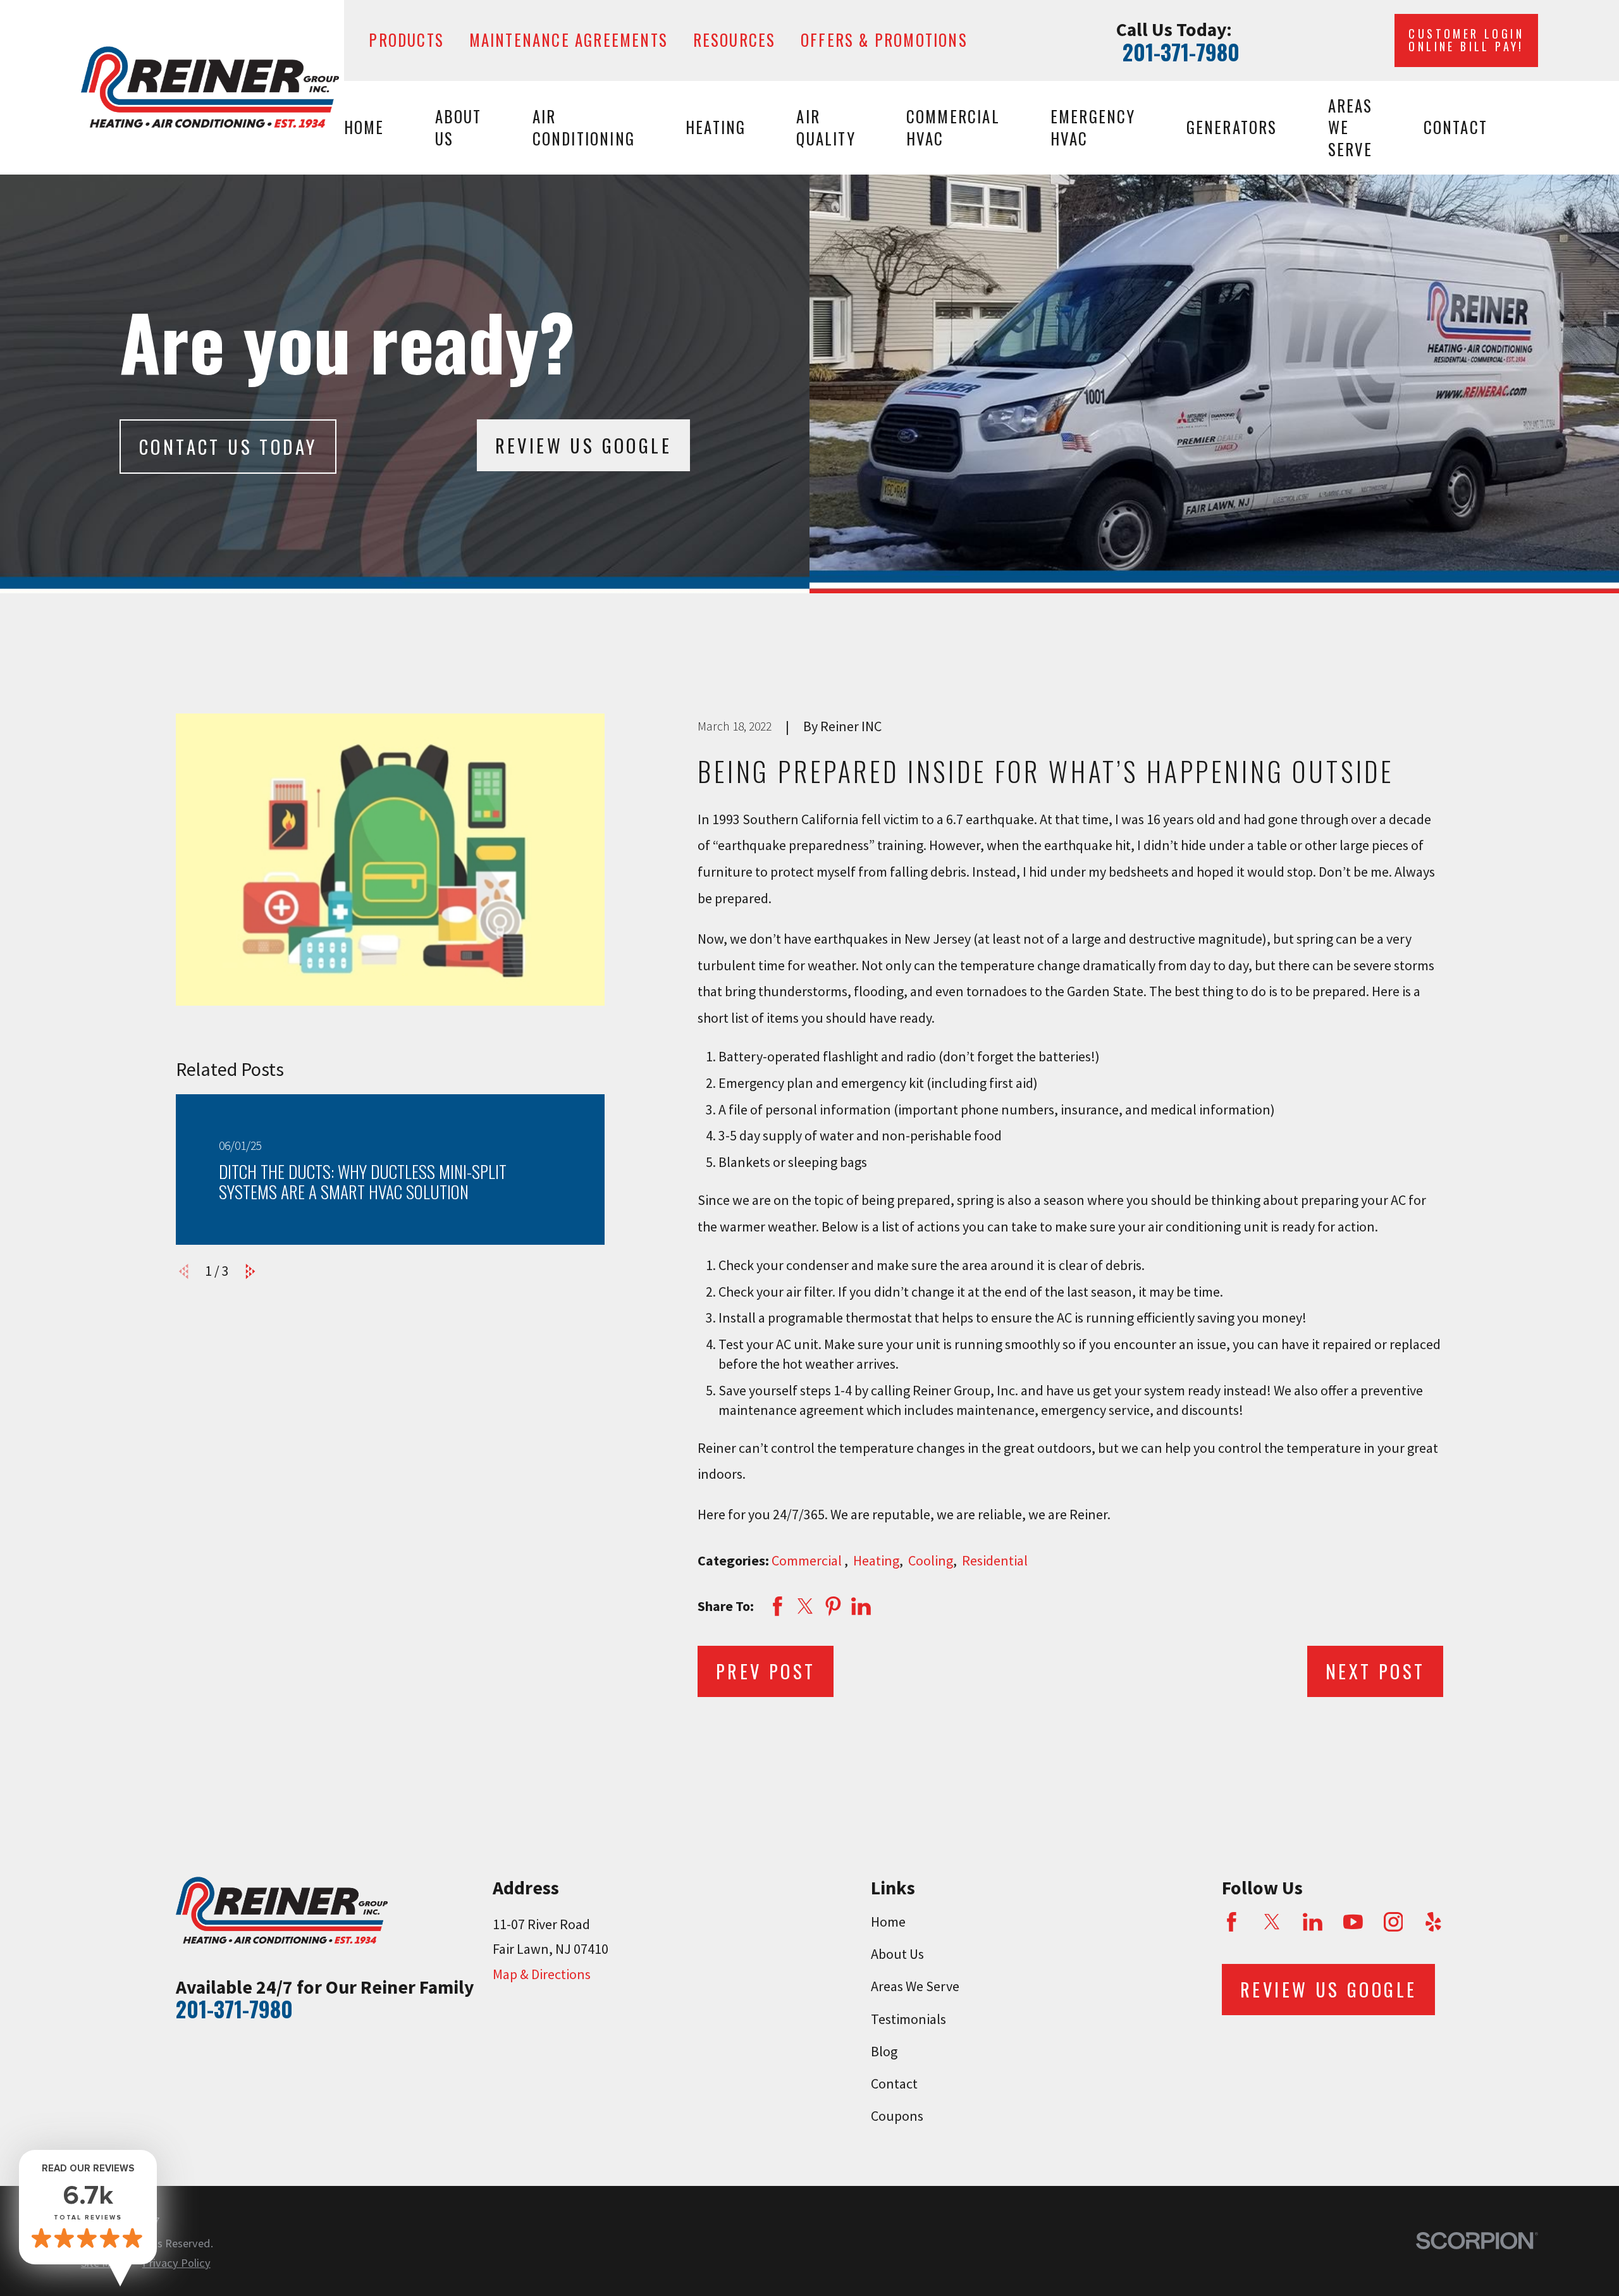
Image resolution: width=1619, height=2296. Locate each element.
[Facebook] (1232, 1922)
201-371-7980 (1181, 52)
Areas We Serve (915, 1986)
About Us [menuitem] (459, 127)
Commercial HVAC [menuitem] (953, 127)
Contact (894, 2083)
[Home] (210, 87)
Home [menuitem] (364, 127)
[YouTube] (1353, 1922)
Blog (884, 2051)
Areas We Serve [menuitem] (1351, 128)
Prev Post (766, 1671)
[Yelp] (1433, 1922)
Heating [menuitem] (716, 127)
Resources (735, 40)
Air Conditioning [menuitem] (584, 127)
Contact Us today (228, 447)
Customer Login (1466, 40)
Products (406, 40)
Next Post (1376, 1671)
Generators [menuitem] (1232, 127)
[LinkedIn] (1313, 1922)
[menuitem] (176, 2263)
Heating (876, 1560)
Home (888, 1922)
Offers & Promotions (884, 40)
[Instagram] (1394, 1922)
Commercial (808, 1560)
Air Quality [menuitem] (826, 127)
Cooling (931, 1560)
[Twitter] (1272, 1922)
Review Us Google (583, 445)
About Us (897, 1954)
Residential (995, 1560)
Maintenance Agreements (569, 40)
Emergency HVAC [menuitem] (1093, 127)
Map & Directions (542, 1974)
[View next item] (250, 1271)
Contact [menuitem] (1456, 127)
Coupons (897, 2116)
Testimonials (908, 2019)
